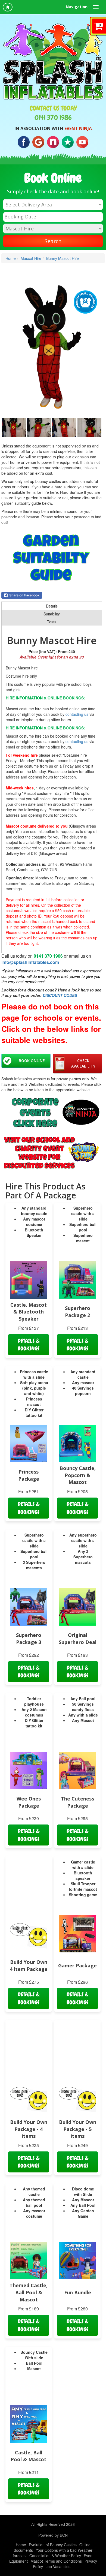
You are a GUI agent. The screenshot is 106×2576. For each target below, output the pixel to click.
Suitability (52, 614)
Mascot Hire (31, 258)
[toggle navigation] (96, 7)
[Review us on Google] (38, 142)
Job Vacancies (58, 2566)
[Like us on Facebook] (24, 142)
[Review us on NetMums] (53, 142)
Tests (52, 622)
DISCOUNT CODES (60, 995)
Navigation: (77, 7)
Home (11, 258)
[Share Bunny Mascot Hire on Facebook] (52, 595)
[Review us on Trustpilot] (68, 142)
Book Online (32, 1061)
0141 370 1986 (53, 118)
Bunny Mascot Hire (63, 258)
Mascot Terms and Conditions (56, 2561)
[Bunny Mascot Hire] (52, 351)
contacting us (77, 714)
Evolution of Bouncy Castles (53, 2545)
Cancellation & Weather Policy (55, 2556)
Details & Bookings (29, 1345)
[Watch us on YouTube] (82, 142)
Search (53, 241)
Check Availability (83, 1063)
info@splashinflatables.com (30, 962)
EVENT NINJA (78, 128)
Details (52, 606)
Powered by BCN (53, 2535)
